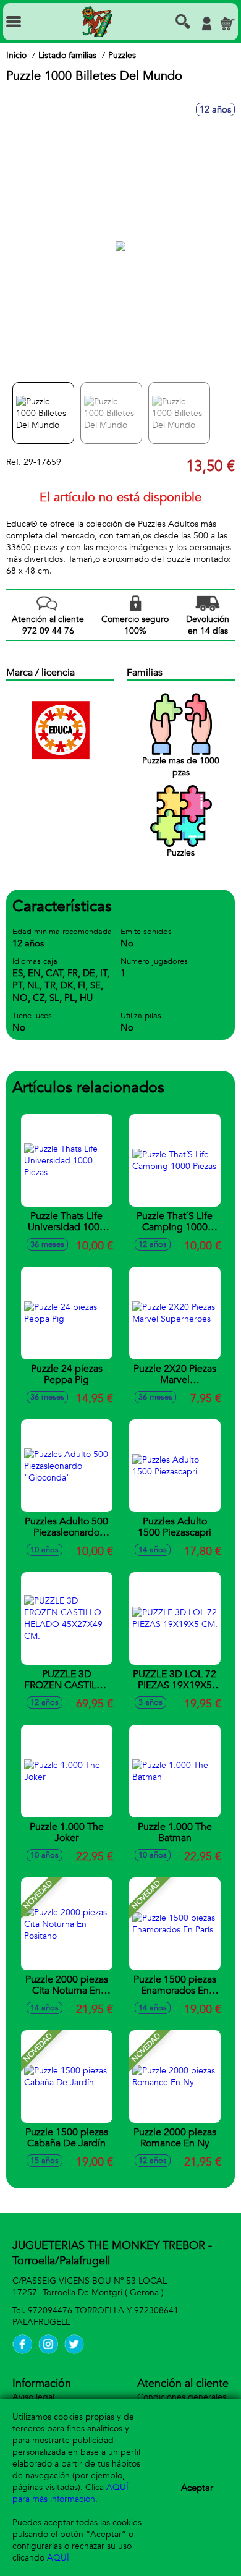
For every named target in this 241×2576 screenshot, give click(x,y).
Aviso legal (33, 2397)
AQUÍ (58, 2558)
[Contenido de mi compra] (227, 23)
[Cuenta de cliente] (206, 23)
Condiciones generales (182, 2397)
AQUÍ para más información (70, 2493)
